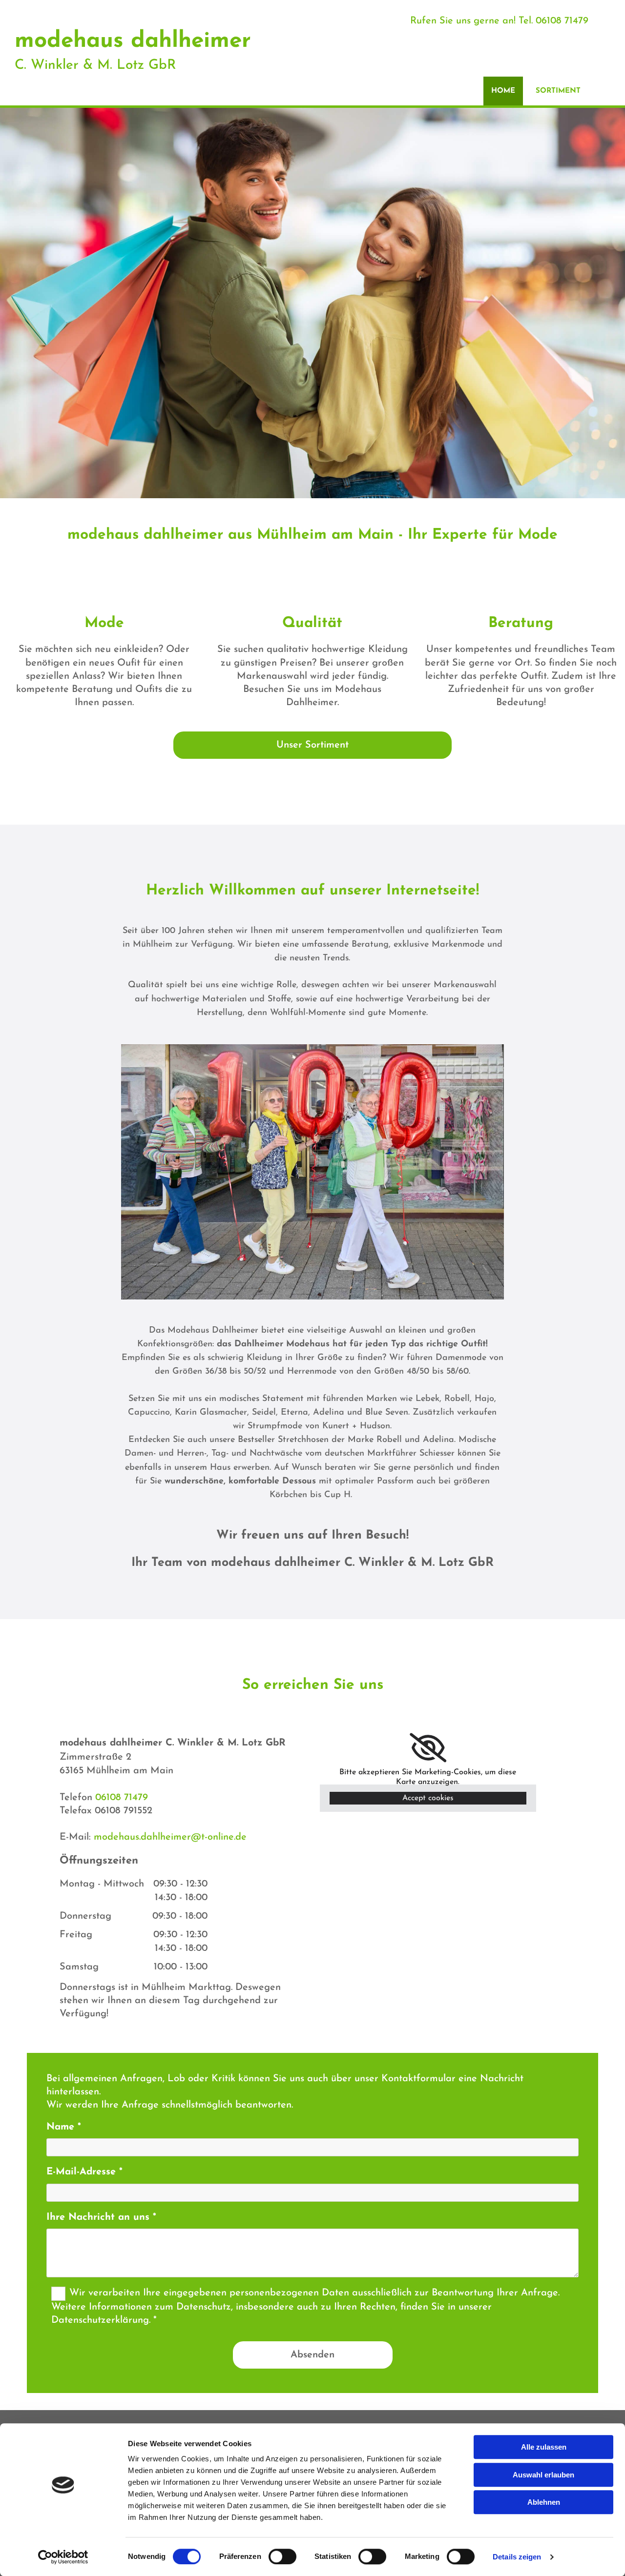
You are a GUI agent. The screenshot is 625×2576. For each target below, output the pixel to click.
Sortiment (558, 91)
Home (503, 91)
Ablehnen (544, 2502)
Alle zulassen (544, 2447)
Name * (64, 2127)
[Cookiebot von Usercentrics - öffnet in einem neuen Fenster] (63, 2557)
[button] (312, 745)
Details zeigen (517, 2557)
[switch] (282, 2556)
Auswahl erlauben (543, 2475)
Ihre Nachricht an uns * (101, 2217)
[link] (428, 1748)
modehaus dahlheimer (133, 41)
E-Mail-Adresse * (84, 2172)
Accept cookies (428, 1798)
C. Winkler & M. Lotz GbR (95, 65)
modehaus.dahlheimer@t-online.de (170, 1837)
